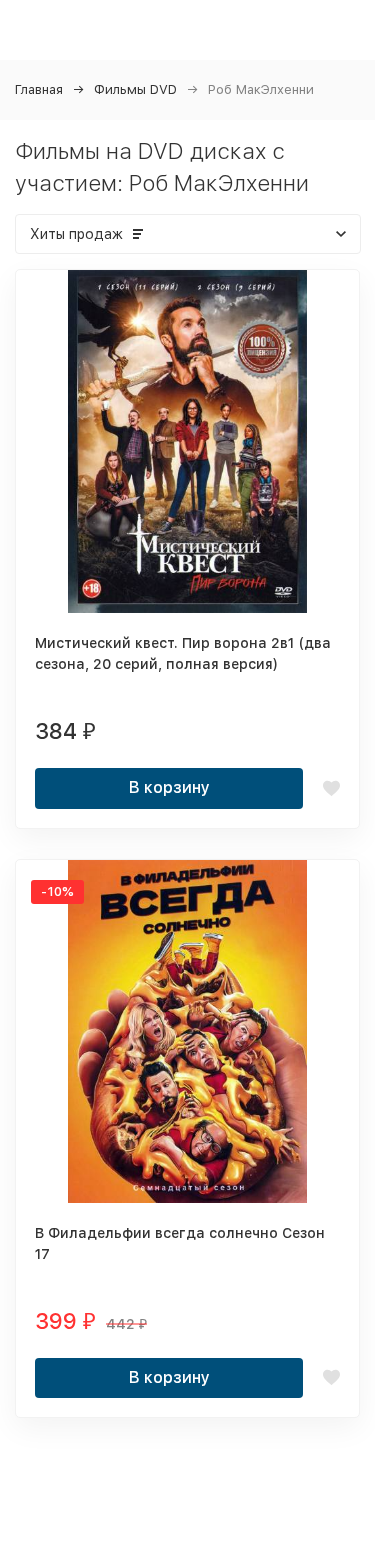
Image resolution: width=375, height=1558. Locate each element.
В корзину (169, 787)
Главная (39, 89)
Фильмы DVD (135, 89)
